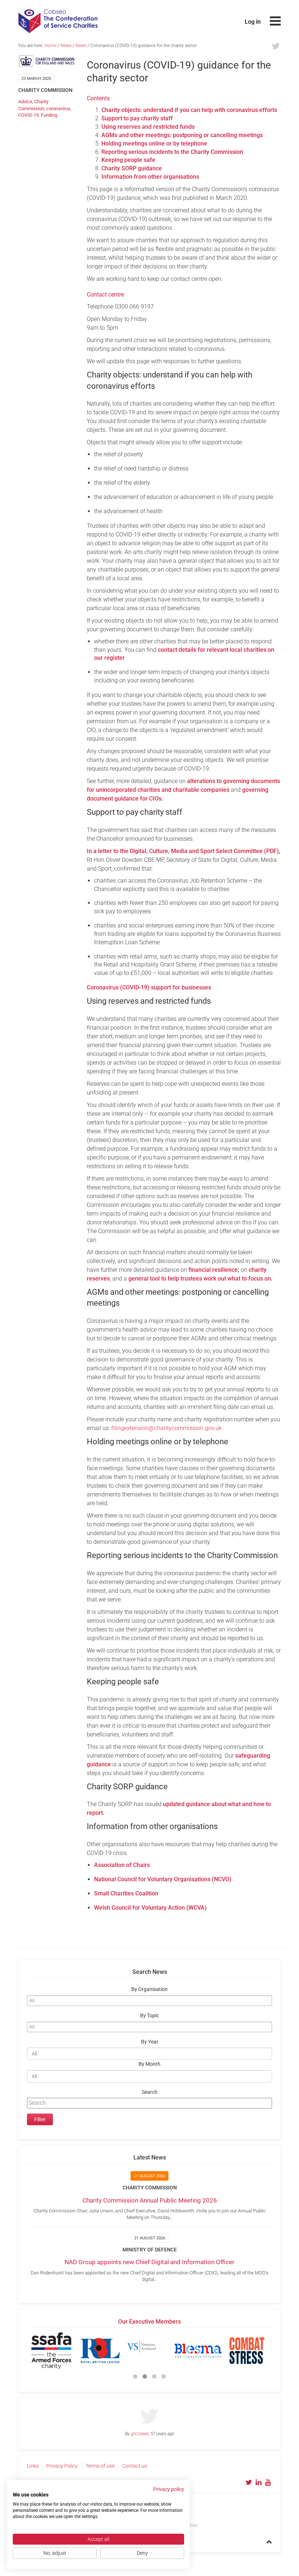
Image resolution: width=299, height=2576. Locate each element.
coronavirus (58, 109)
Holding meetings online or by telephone (154, 144)
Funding (49, 115)
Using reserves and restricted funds (148, 127)
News (66, 46)
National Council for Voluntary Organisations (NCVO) (163, 1879)
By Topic (149, 2016)
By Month (149, 2064)
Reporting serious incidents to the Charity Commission (172, 152)
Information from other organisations (150, 177)
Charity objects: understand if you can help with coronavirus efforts (189, 110)
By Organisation (149, 1989)
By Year (150, 2042)
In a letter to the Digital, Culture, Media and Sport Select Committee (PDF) (183, 851)
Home (51, 46)
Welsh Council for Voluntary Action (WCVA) (150, 1908)
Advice (25, 102)
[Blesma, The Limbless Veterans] (198, 2351)
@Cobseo (140, 2434)
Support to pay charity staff (137, 118)
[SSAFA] (51, 2351)
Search (150, 2092)
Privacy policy (169, 2489)
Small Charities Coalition (126, 1893)
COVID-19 (28, 115)
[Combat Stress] (247, 2351)
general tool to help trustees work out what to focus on (200, 1279)
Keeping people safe (128, 160)
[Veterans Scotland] (149, 2351)
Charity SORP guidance (132, 168)
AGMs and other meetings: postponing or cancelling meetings (182, 135)
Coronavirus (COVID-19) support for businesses (149, 987)
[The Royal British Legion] (100, 2351)
